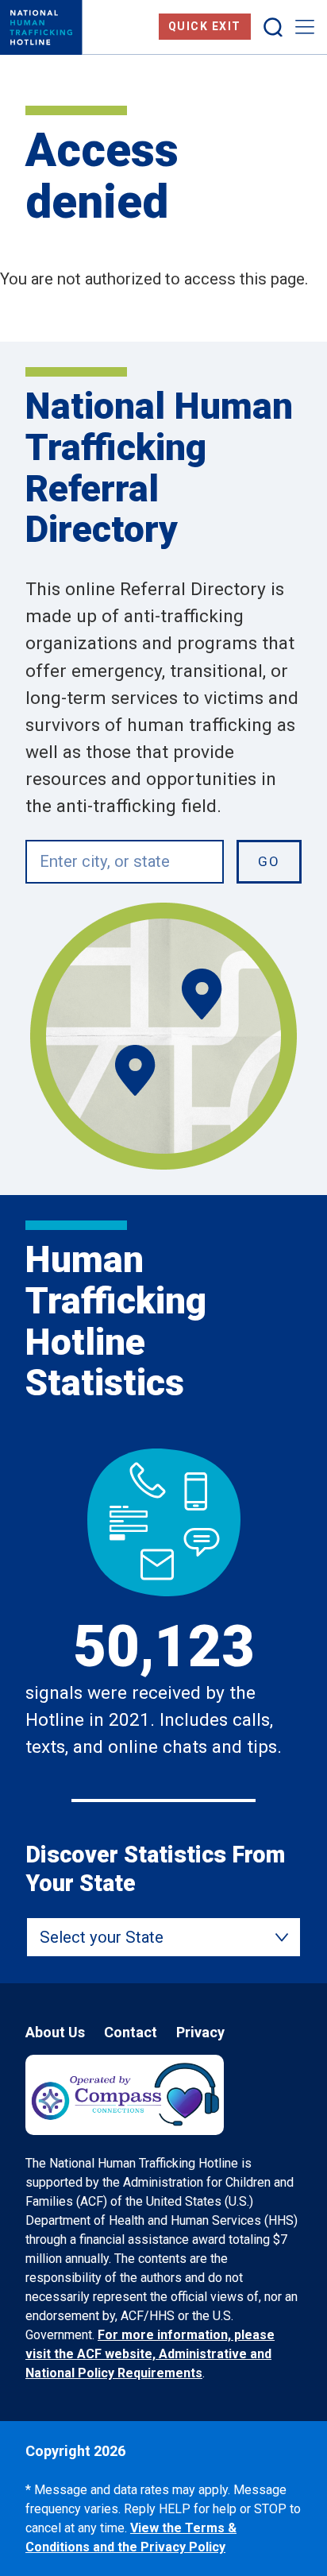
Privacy (200, 2032)
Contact (131, 2032)
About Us (55, 2032)
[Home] (41, 27)
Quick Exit (205, 26)
